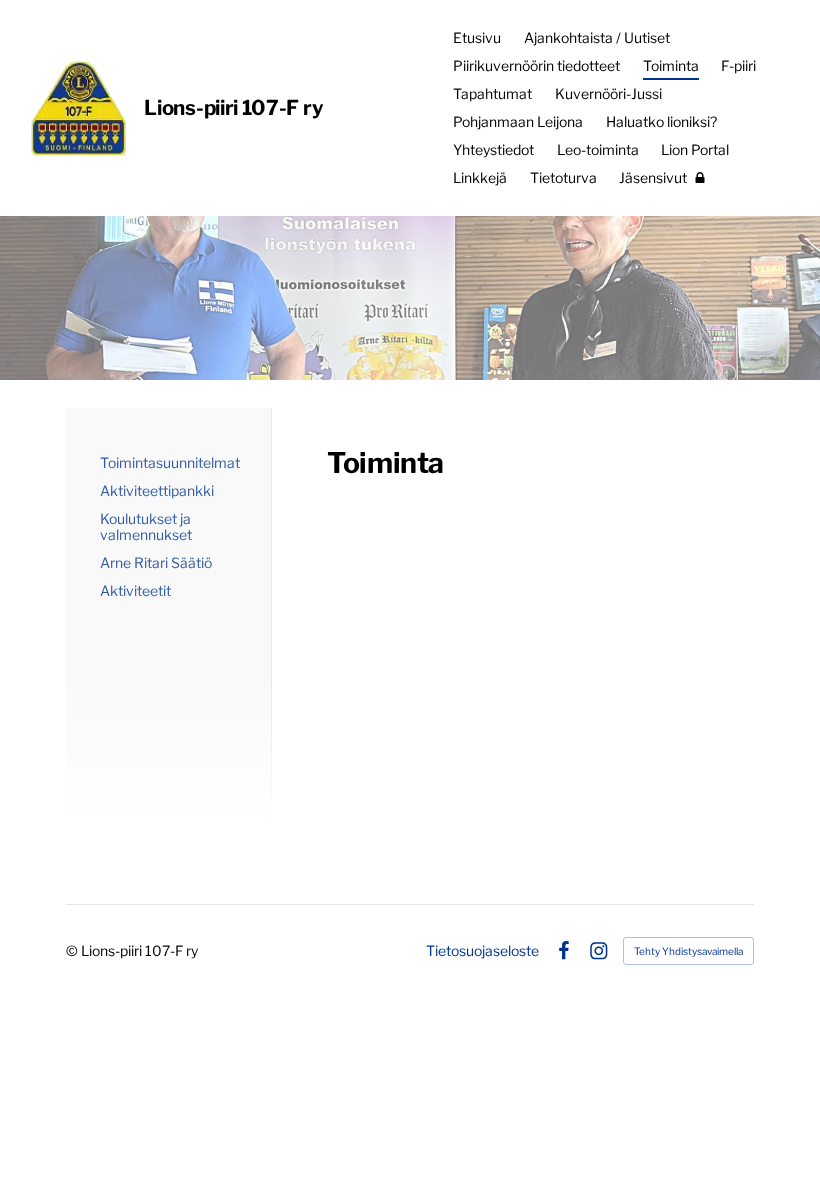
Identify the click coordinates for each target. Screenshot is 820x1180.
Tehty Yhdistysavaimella (688, 951)
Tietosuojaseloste (482, 951)
